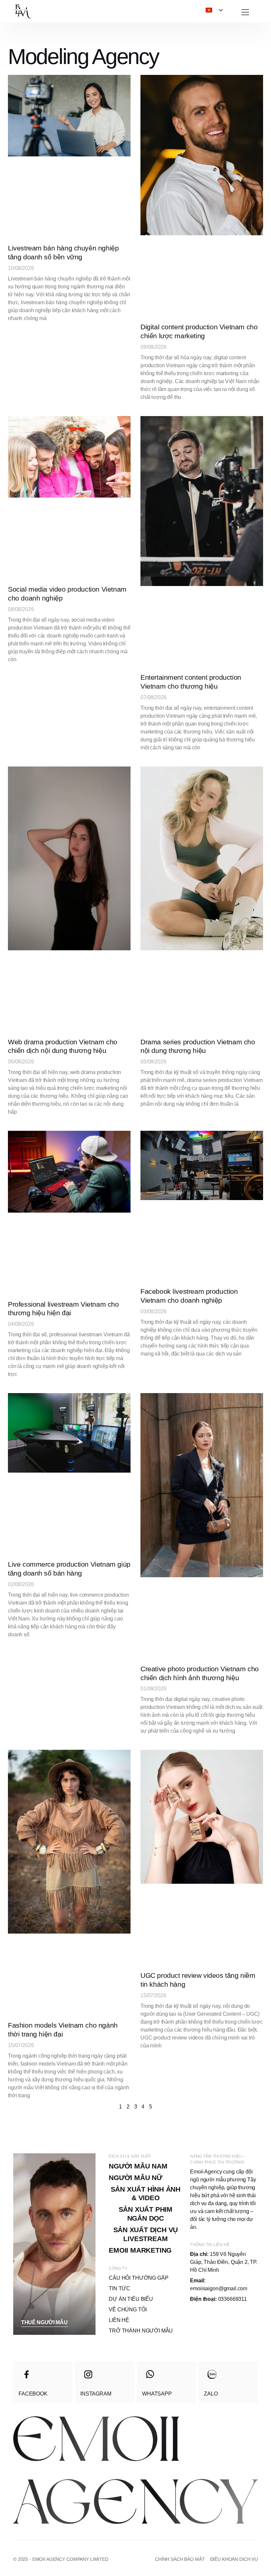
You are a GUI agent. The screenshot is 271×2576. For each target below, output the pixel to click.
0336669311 (218, 2299)
